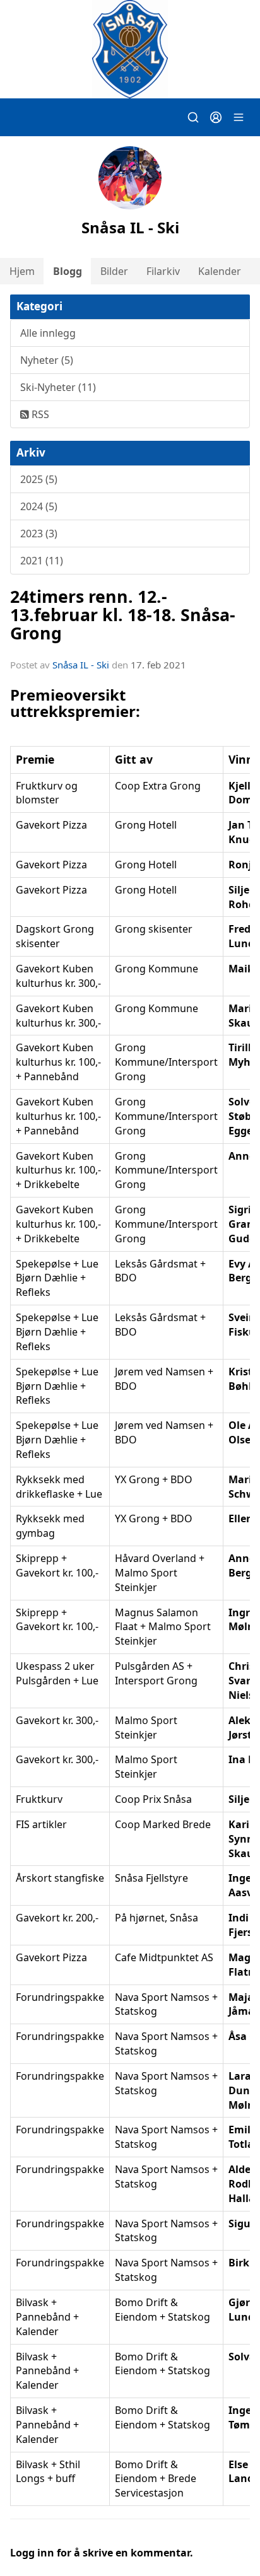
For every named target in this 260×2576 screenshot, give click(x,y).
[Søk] (193, 117)
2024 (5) (39, 506)
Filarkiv (163, 271)
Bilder (114, 271)
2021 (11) (42, 561)
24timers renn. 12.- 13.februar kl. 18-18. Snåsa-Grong (123, 615)
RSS (39, 414)
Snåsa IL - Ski (81, 665)
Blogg (68, 271)
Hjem (22, 271)
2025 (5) (39, 479)
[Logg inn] (216, 117)
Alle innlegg (48, 333)
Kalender (220, 271)
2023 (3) (39, 533)
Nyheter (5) (47, 360)
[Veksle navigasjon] (239, 117)
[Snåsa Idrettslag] (130, 49)
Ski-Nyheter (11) (58, 387)
